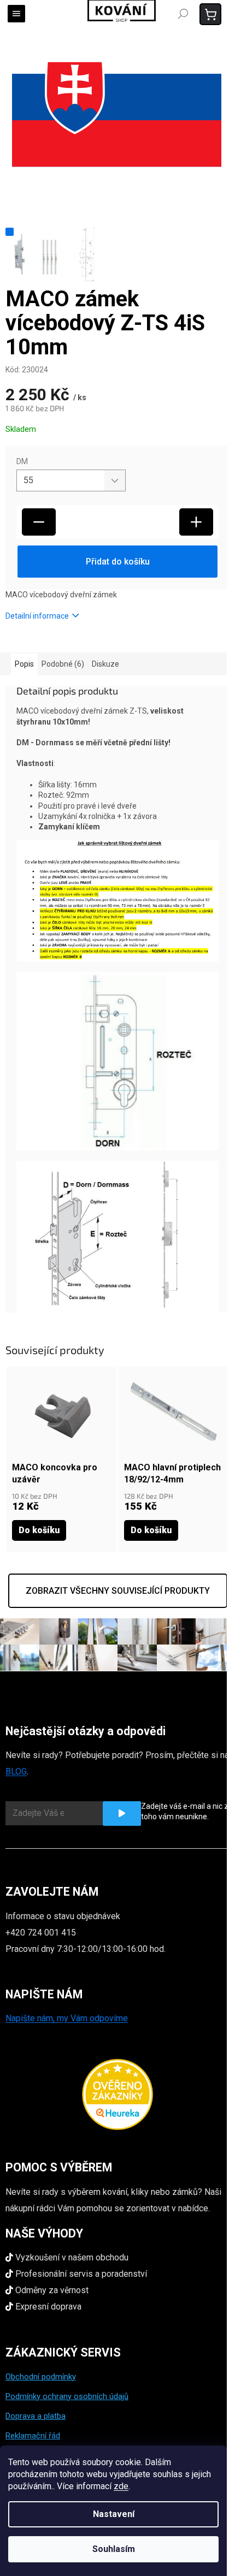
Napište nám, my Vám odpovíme (67, 2018)
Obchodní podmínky (41, 2377)
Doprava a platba (36, 2416)
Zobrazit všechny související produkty (118, 1591)
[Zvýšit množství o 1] (196, 522)
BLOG (16, 1771)
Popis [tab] (24, 664)
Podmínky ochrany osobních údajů (67, 2396)
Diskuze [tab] (105, 664)
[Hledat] (183, 14)
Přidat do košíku (118, 562)
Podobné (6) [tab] (63, 664)
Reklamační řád (33, 2436)
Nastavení (114, 2514)
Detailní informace (37, 616)
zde (121, 2486)
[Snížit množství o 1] (39, 522)
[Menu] (16, 14)
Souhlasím (114, 2549)
